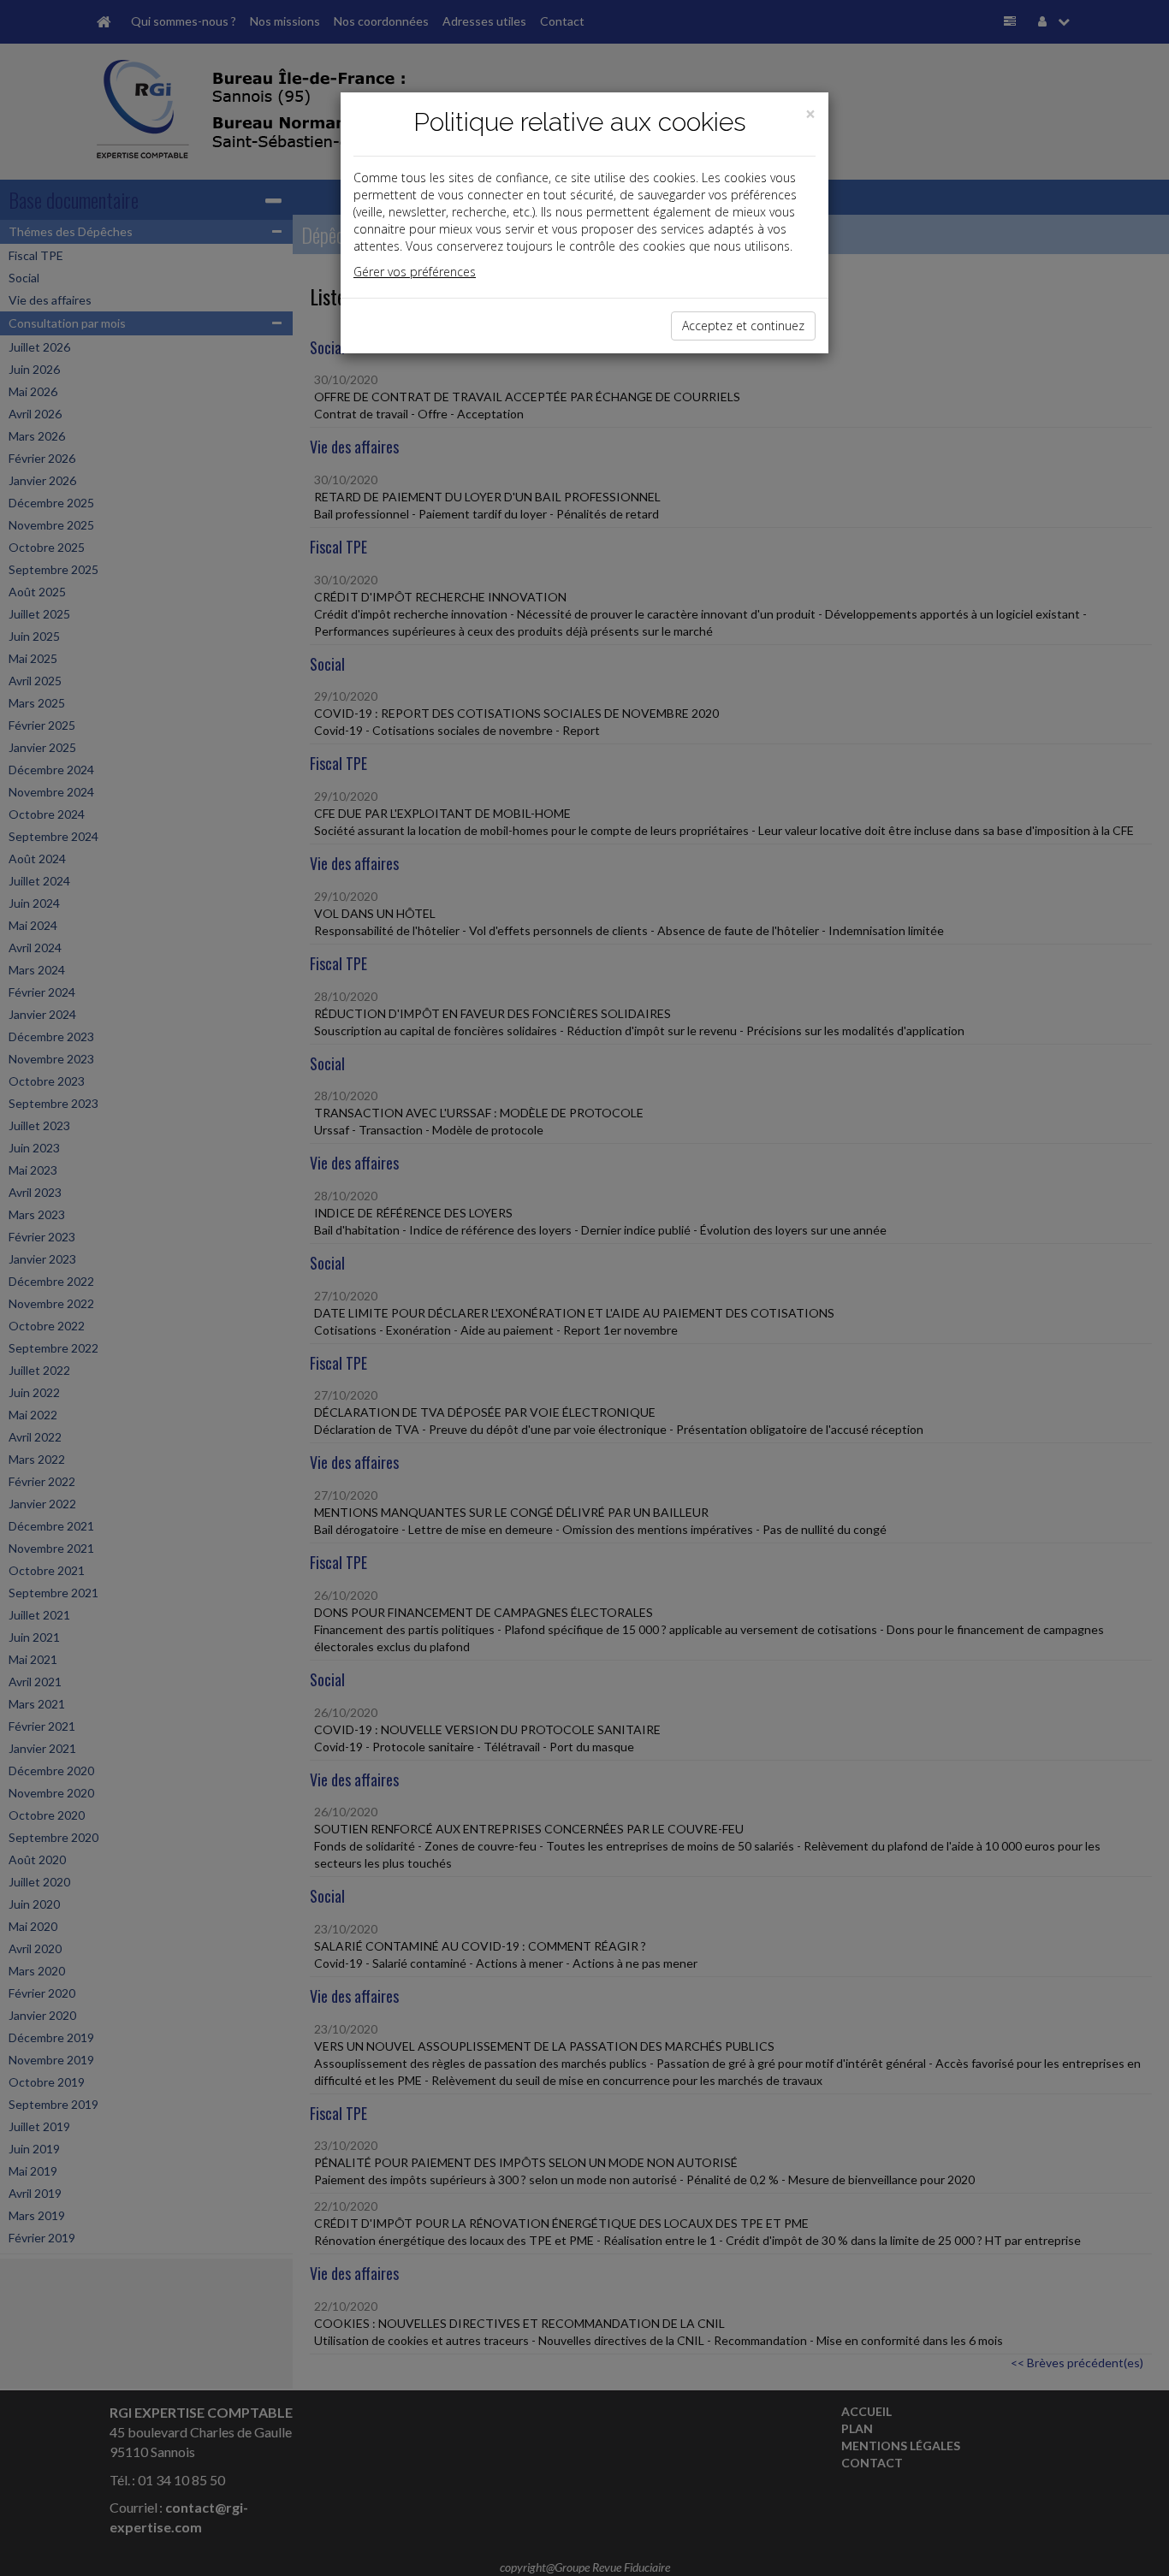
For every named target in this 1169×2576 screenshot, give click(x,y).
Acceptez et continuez (743, 326)
